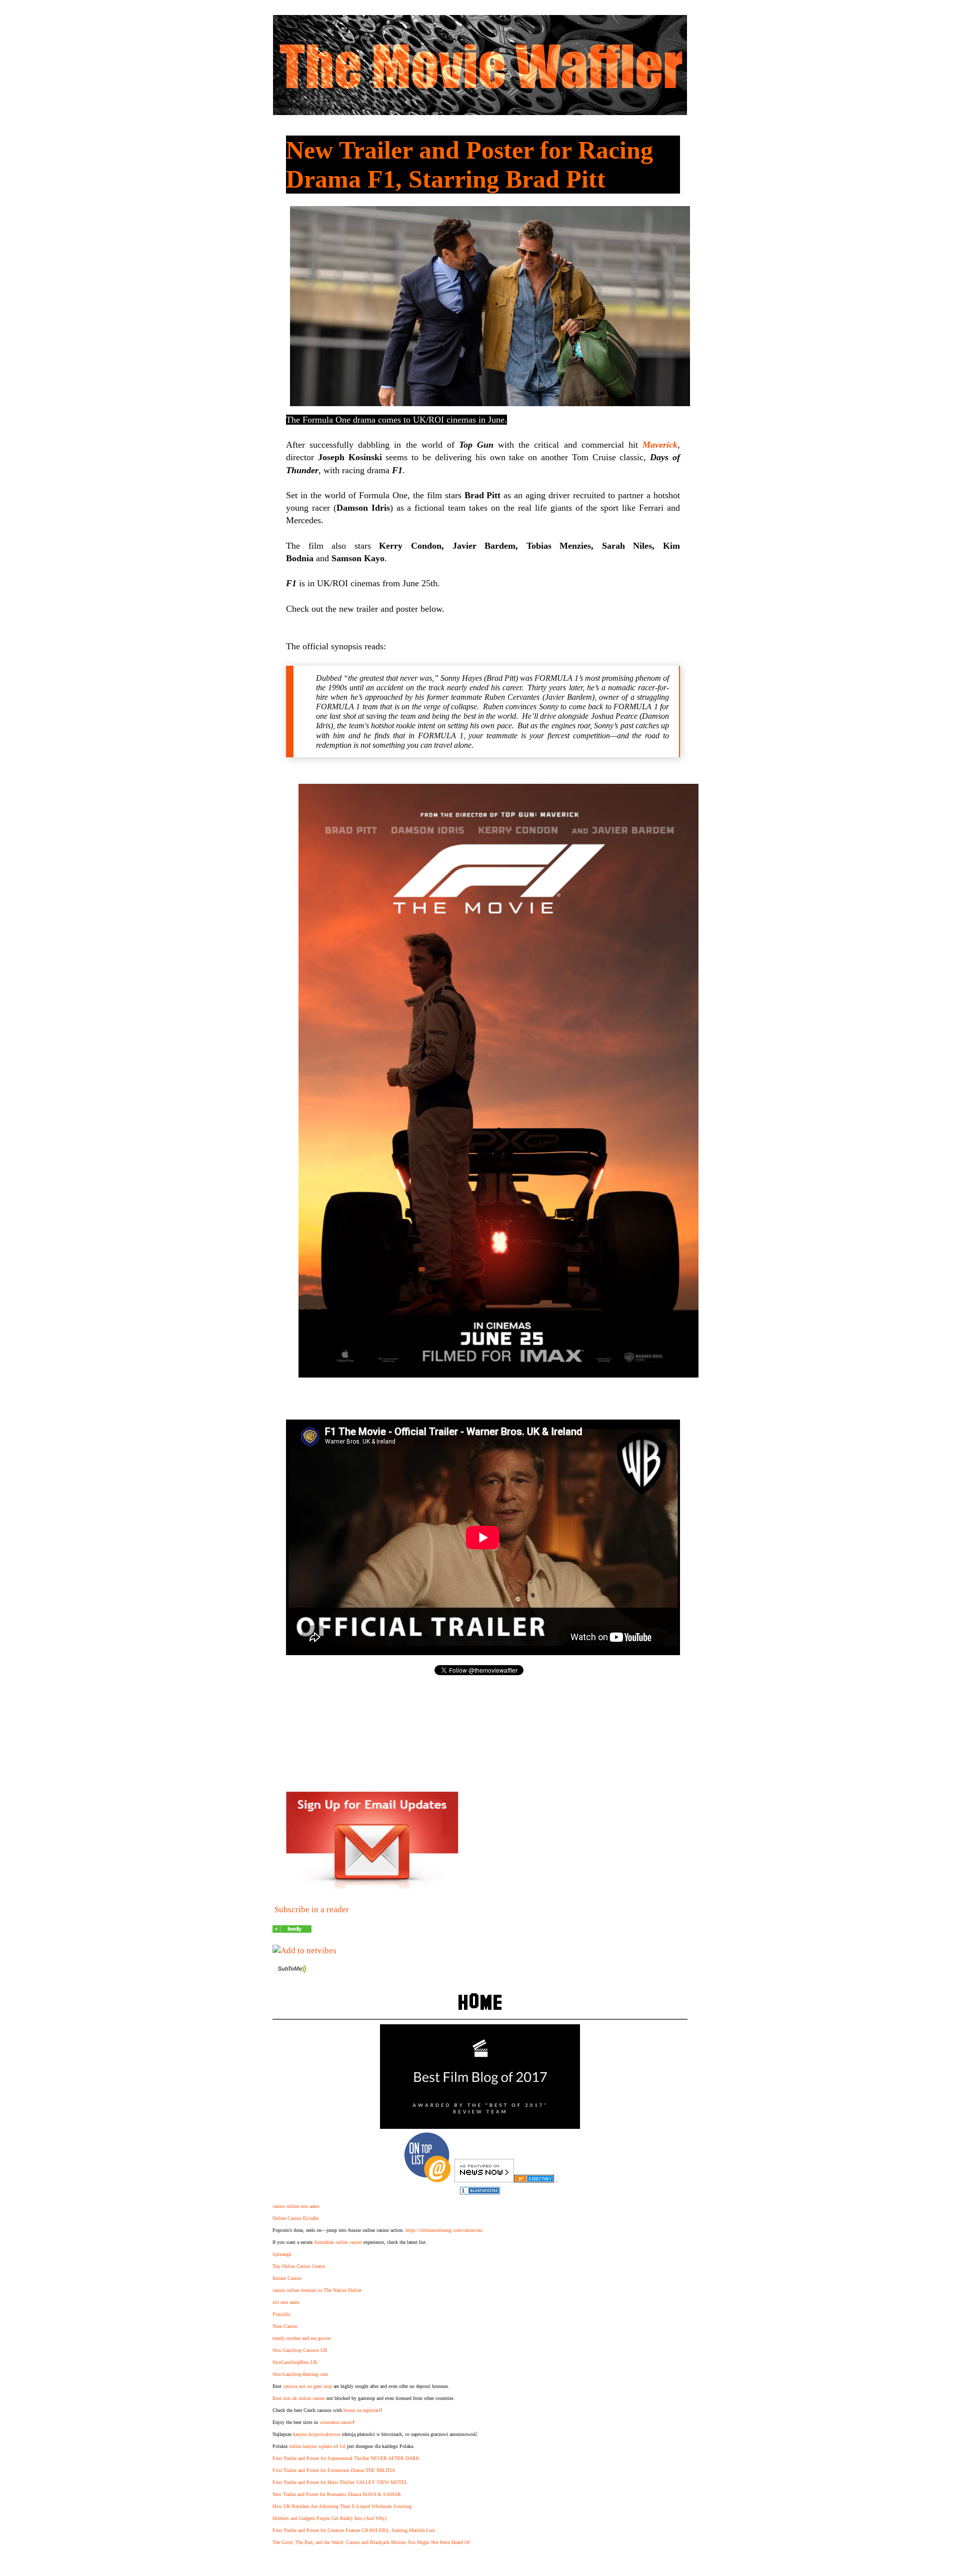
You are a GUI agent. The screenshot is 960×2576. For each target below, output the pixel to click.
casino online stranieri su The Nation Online (317, 2290)
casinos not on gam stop (307, 2386)
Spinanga (282, 2254)
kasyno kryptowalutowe (317, 2434)
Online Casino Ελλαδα (295, 2218)
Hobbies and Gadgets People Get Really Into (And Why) (329, 2518)
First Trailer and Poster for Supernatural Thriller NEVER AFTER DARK (346, 2458)
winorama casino (336, 2422)
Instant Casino (287, 2278)
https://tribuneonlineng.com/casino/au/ (444, 2230)
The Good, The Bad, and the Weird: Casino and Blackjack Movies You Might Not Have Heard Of (371, 2542)
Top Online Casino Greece (299, 2266)
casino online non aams (296, 2206)
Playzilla (281, 2314)
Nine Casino (285, 2326)
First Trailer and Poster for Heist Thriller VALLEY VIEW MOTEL (340, 2482)
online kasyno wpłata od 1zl (317, 2446)
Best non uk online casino (299, 2398)
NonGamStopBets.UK (295, 2362)
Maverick (660, 445)
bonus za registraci (362, 2410)
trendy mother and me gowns (302, 2338)
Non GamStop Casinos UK (300, 2350)
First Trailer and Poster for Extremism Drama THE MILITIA (334, 2470)
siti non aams (286, 2302)
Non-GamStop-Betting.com (300, 2374)
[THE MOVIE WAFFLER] (292, 1930)
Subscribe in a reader (312, 1909)
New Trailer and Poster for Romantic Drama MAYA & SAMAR (337, 2494)
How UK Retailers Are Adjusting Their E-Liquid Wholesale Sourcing (342, 2506)
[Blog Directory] (534, 2180)
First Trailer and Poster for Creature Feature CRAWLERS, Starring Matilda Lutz (354, 2530)
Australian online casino (338, 2242)
